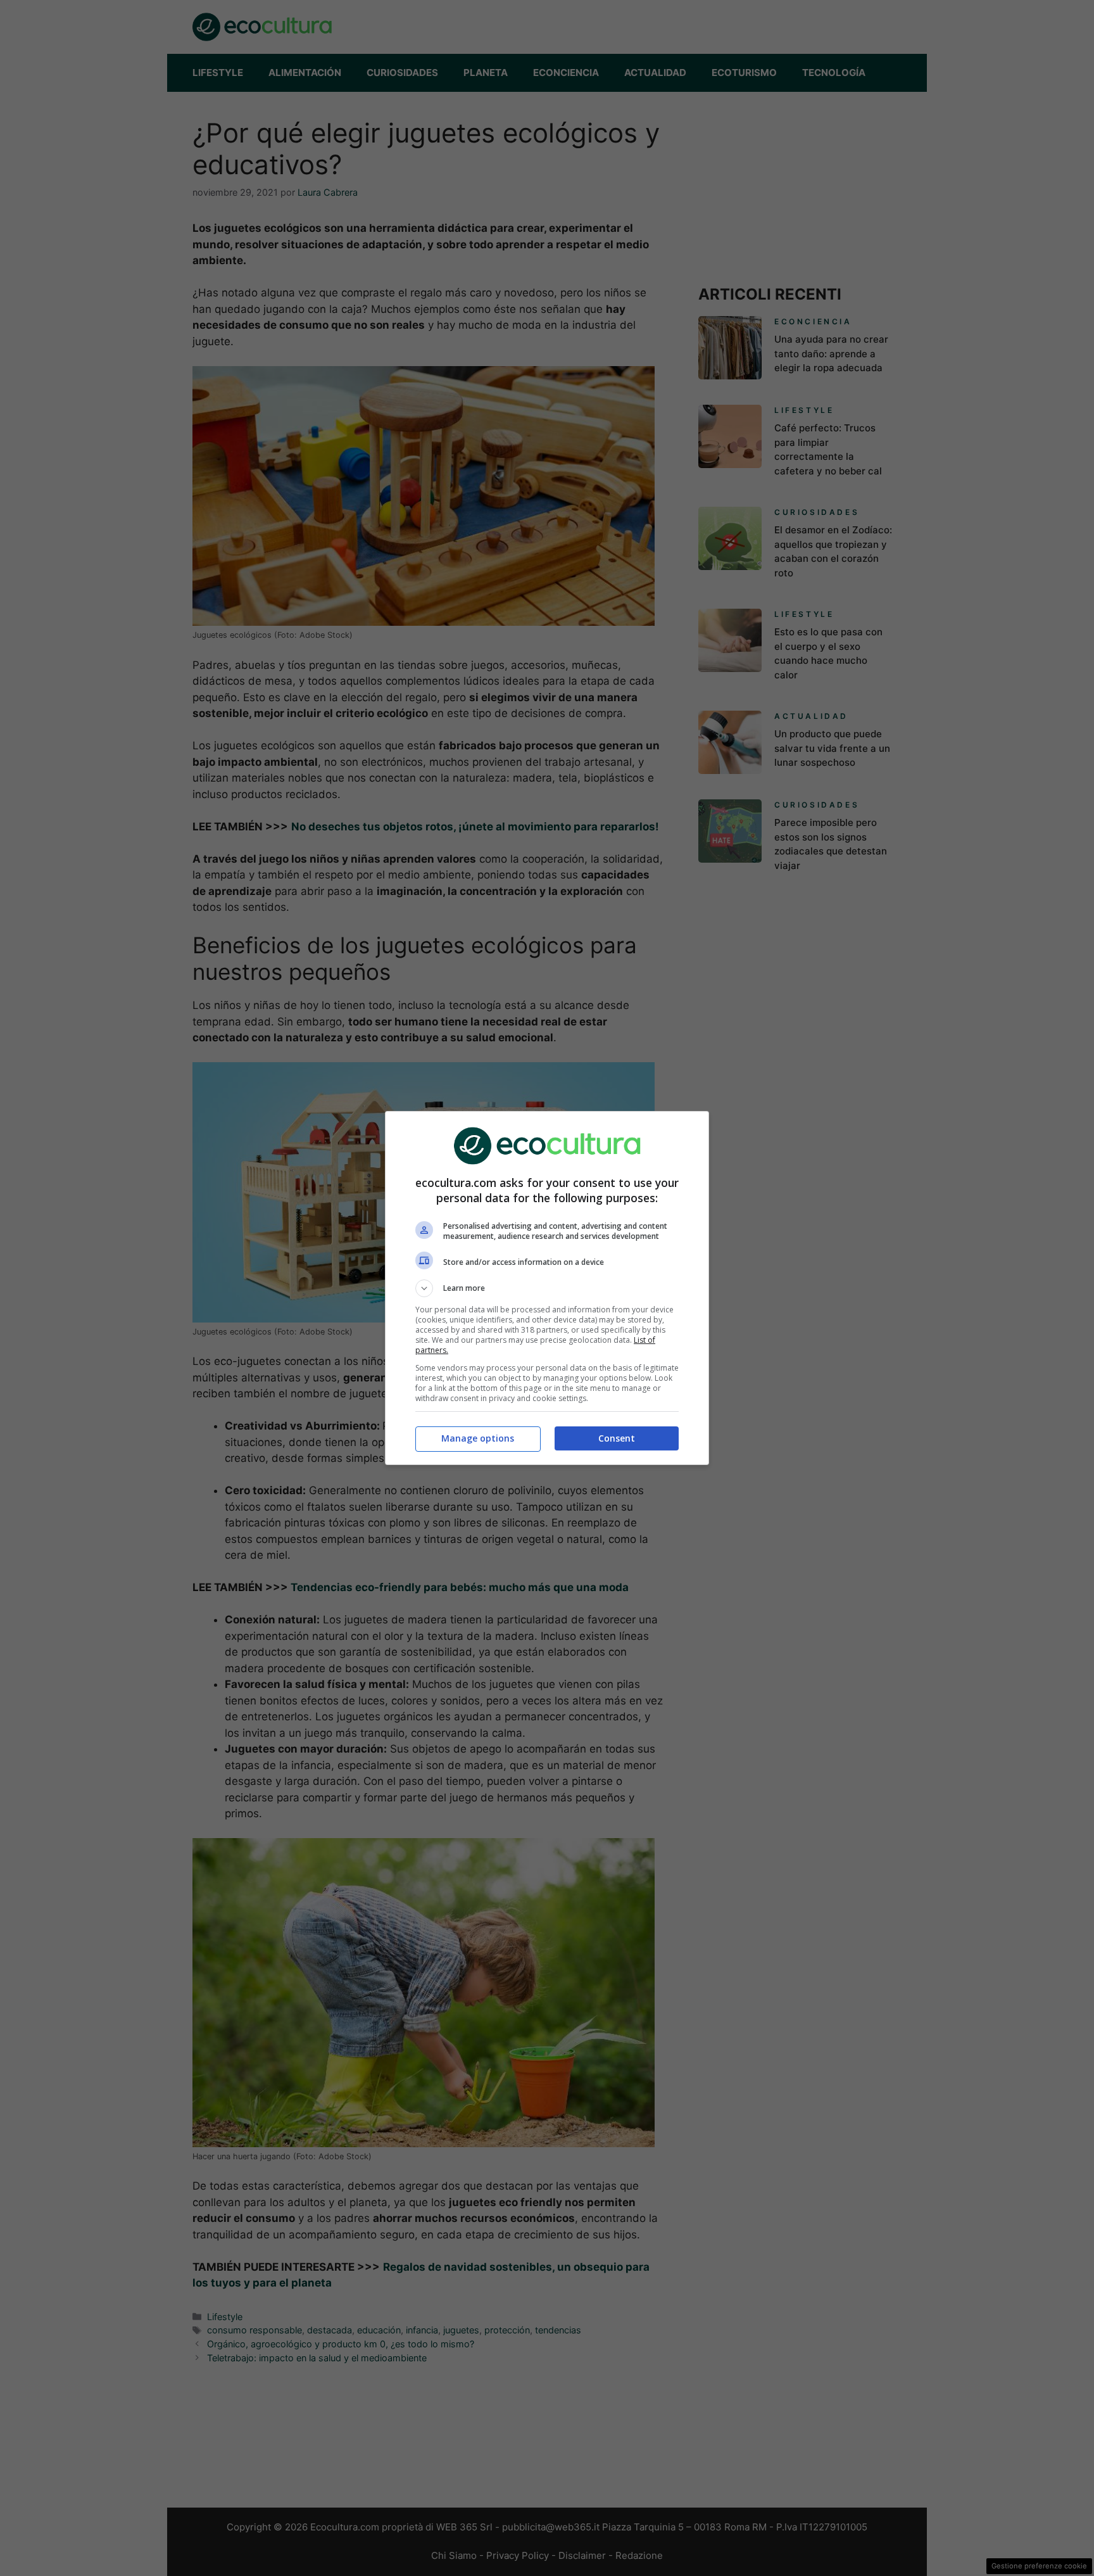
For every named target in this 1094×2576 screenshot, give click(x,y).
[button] (547, 1288)
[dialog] (547, 1288)
